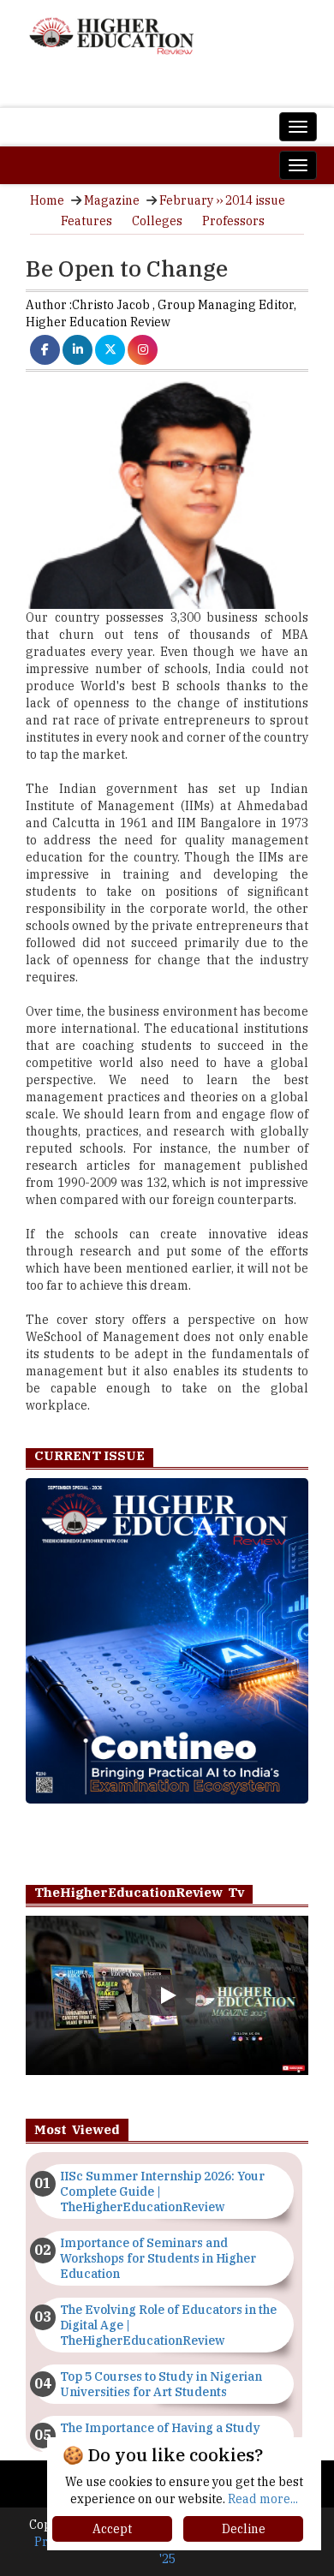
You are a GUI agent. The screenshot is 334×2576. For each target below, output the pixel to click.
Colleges (157, 221)
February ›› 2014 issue (222, 200)
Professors (233, 221)
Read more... (263, 2499)
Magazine (112, 200)
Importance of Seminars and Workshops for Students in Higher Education (158, 2258)
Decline (244, 2529)
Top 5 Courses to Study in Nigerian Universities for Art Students (161, 2384)
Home (47, 200)
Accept (112, 2529)
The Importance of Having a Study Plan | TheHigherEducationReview (160, 2436)
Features (86, 221)
